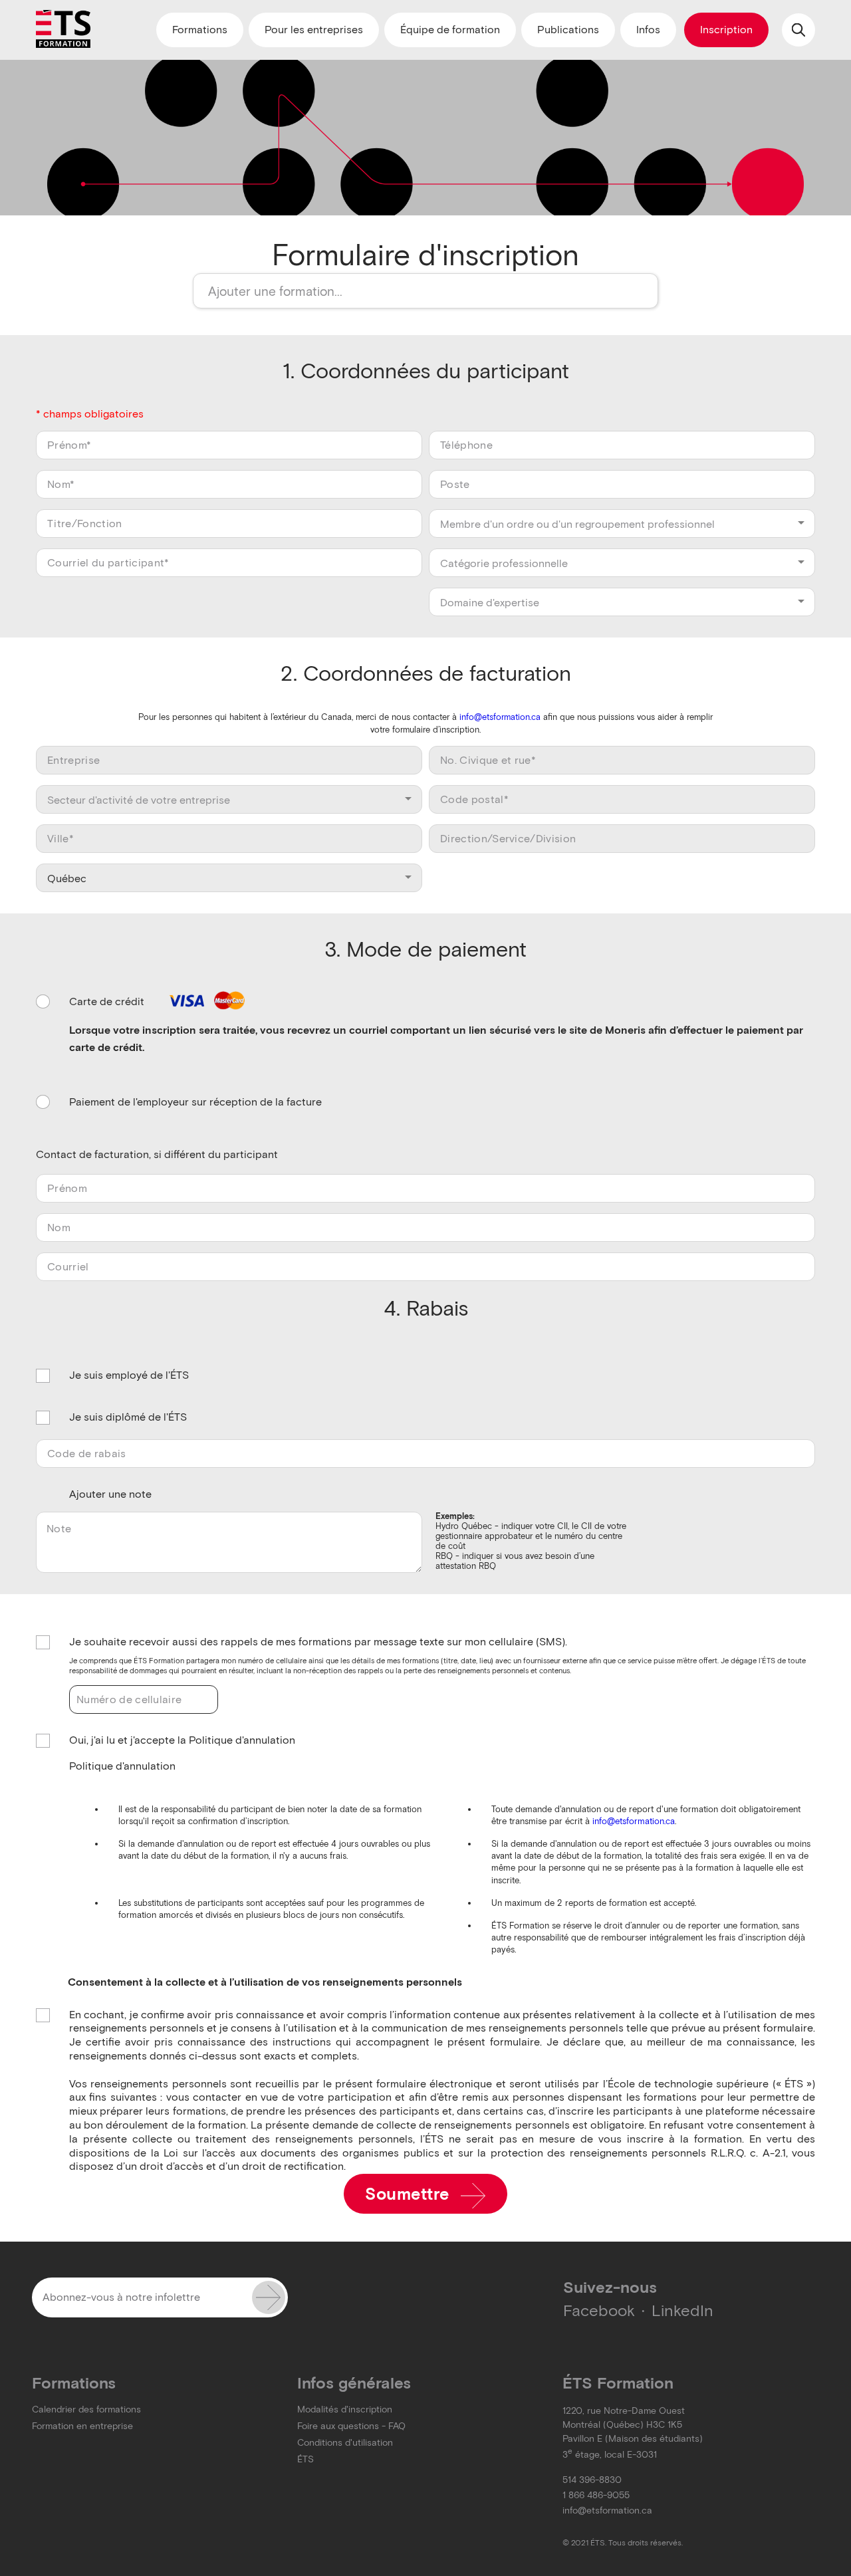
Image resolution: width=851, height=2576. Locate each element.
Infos (648, 30)
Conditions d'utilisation (345, 2443)
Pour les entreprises (314, 30)
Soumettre (410, 2194)
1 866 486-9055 (596, 2495)
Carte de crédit (108, 1001)
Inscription (726, 30)
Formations (200, 30)
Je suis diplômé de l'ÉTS (128, 1417)
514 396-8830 (592, 2480)
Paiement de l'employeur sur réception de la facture (195, 1102)
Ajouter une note (110, 1494)
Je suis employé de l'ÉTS (129, 1375)
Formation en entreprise (82, 2426)
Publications (568, 30)
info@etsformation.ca (500, 717)
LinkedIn (682, 2310)
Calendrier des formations (86, 2409)
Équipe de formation (450, 30)
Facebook (599, 2310)
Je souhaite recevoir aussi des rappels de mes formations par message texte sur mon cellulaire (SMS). (318, 1642)
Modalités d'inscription (345, 2409)
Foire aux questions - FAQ (351, 2426)
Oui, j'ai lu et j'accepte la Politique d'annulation (182, 1740)
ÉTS (305, 2459)
